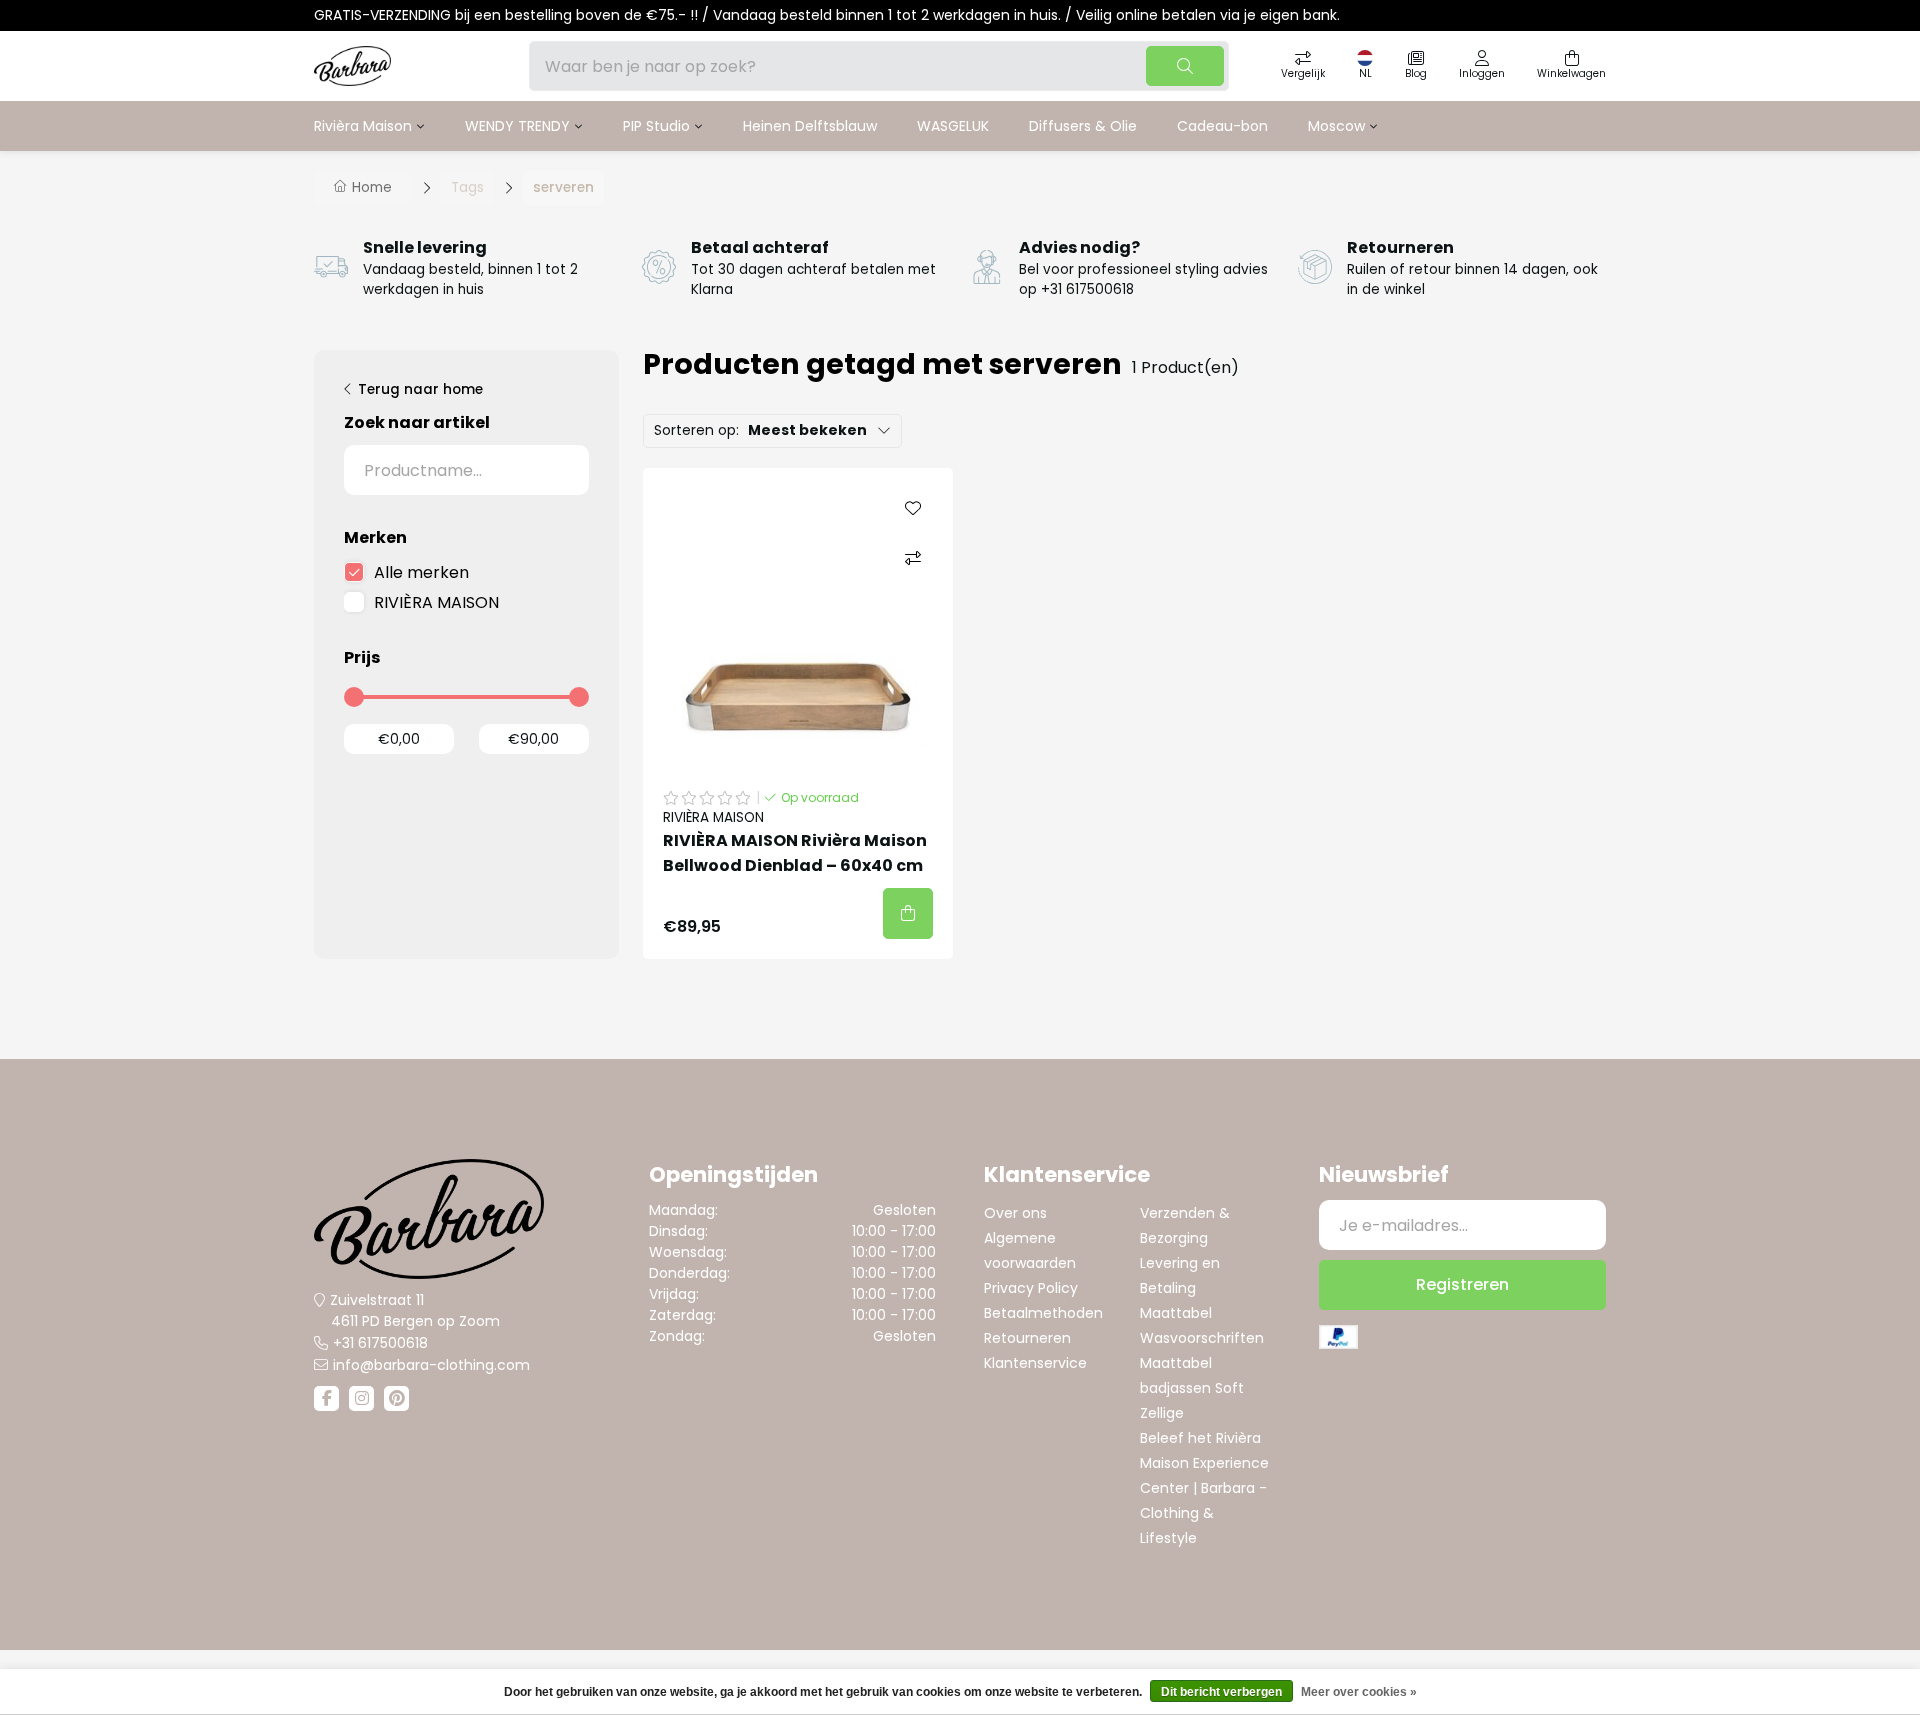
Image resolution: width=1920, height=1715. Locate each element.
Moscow (1336, 126)
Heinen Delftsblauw (810, 126)
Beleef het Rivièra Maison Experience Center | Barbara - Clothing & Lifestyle (1204, 1488)
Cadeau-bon (1222, 126)
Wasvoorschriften (1202, 1338)
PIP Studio (656, 126)
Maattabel (1176, 1313)
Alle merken (421, 572)
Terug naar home (420, 389)
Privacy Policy (1031, 1288)
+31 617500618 (380, 1343)
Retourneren (1027, 1338)
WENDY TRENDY (517, 126)
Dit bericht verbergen (1221, 1692)
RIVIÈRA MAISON (436, 602)
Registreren (1462, 1284)
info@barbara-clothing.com (431, 1365)
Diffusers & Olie (1083, 126)
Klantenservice (1035, 1363)
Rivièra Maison (363, 126)
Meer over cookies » (1359, 1692)
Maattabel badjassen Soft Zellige (1192, 1388)
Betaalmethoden (1043, 1313)
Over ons (1015, 1213)
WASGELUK (953, 126)
